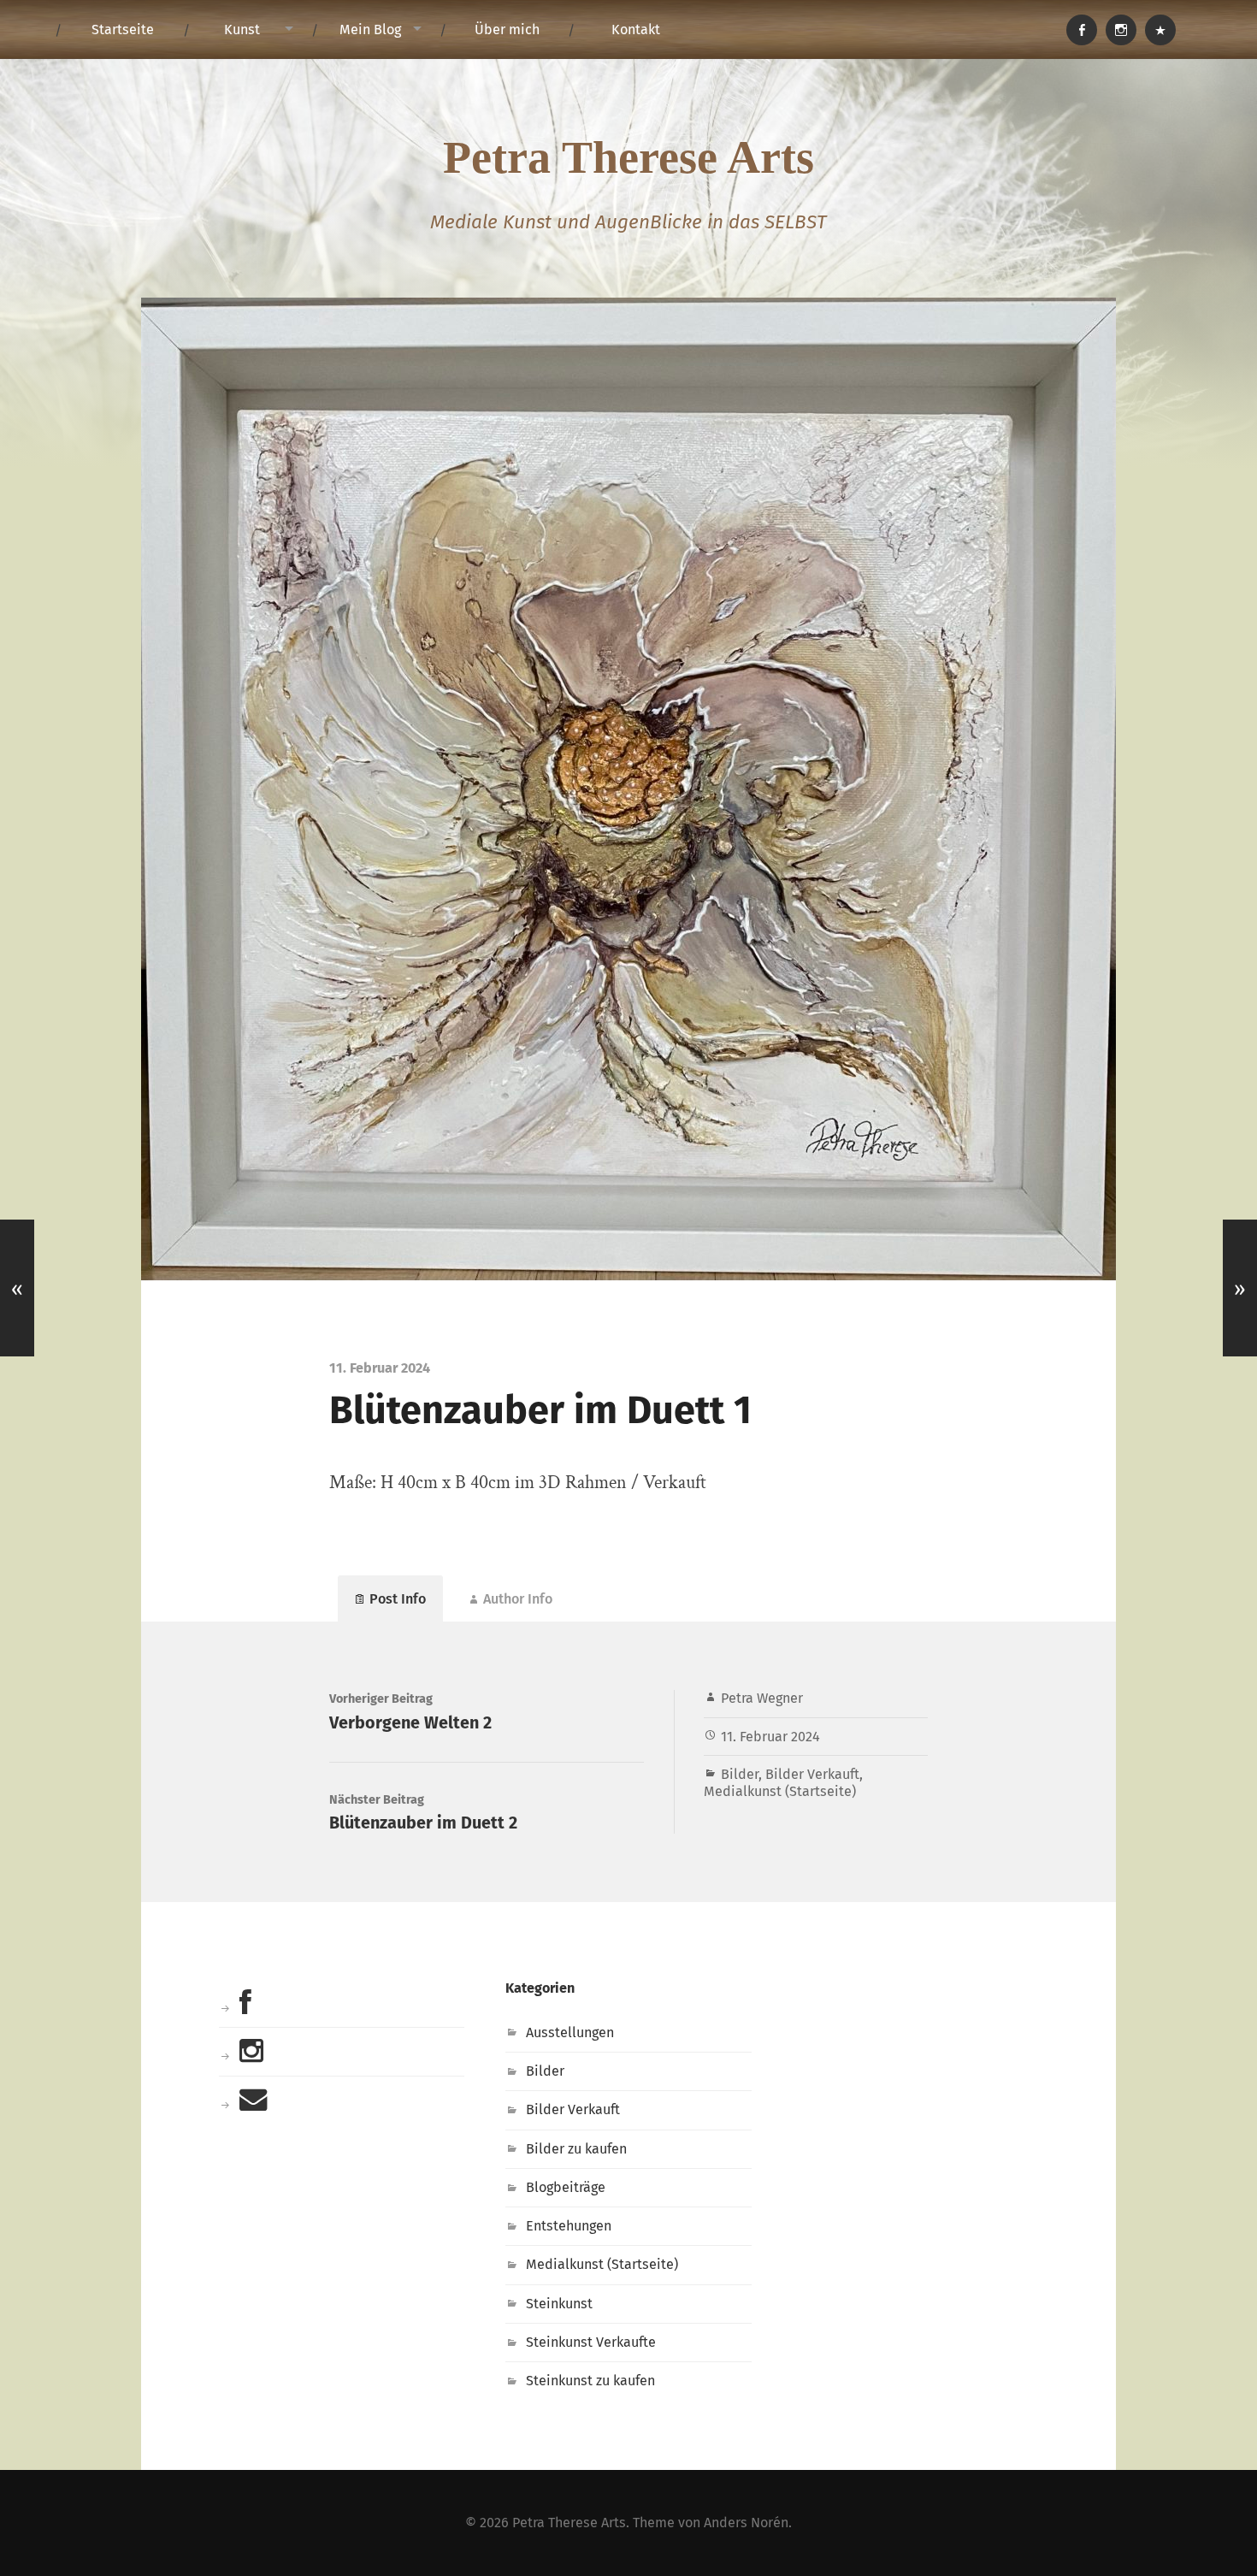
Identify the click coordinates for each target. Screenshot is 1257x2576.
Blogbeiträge (566, 2187)
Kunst (242, 30)
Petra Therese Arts (628, 157)
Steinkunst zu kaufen (590, 2381)
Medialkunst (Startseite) (780, 1791)
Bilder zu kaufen (576, 2149)
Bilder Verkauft (812, 1774)
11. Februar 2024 (770, 1737)
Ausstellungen (570, 2032)
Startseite (123, 30)
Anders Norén (746, 2523)
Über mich (507, 30)
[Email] (1160, 30)
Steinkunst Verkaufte (591, 2342)
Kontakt (636, 30)
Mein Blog (370, 30)
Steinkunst (559, 2304)
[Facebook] (1082, 30)
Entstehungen (569, 2226)
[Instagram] (1121, 30)
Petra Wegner (762, 1698)
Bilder (740, 1774)
